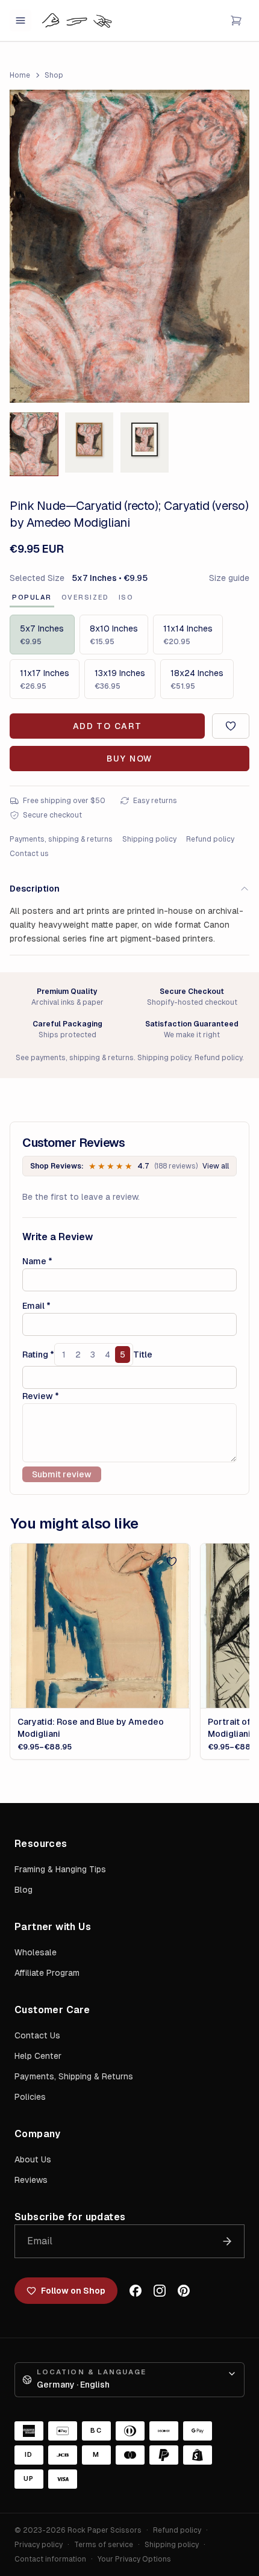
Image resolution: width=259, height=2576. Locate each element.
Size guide (229, 578)
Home (20, 75)
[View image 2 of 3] (89, 442)
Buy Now (129, 759)
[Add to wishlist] (231, 726)
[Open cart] (236, 20)
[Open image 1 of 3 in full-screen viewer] (129, 246)
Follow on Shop (73, 2291)
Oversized (85, 597)
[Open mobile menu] (20, 20)
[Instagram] (160, 2291)
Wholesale (36, 1952)
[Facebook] (136, 2291)
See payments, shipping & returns (75, 1058)
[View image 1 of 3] (34, 444)
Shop (54, 75)
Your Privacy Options (134, 2559)
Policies (30, 2097)
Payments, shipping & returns (61, 839)
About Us (33, 2159)
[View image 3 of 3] (145, 442)
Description (35, 889)
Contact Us (37, 2035)
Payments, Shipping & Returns (74, 2076)
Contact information (50, 2559)
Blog (23, 1890)
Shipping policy (149, 839)
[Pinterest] (184, 2291)
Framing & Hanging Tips (60, 1869)
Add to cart (107, 726)
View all (216, 1166)
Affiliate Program (47, 1973)
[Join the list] (227, 2241)
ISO (126, 597)
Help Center (38, 2056)
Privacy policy (39, 2545)
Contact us (29, 854)
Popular (32, 597)
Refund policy (210, 839)
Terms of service (104, 2545)
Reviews (31, 2180)
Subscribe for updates (70, 2217)
